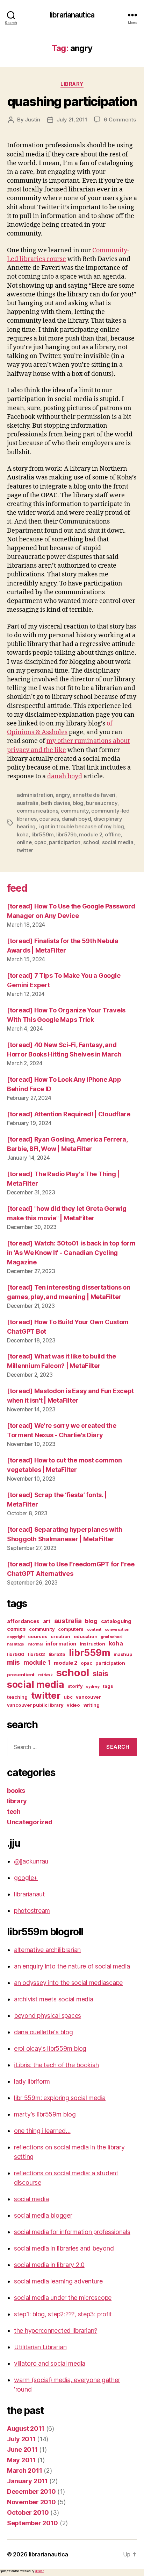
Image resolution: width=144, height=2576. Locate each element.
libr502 (37, 1654)
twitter (25, 850)
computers (71, 1629)
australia (28, 803)
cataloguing (116, 1621)
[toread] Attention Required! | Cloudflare (69, 1114)
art (47, 1621)
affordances (23, 1621)
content (94, 1630)
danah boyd (65, 776)
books (16, 1791)
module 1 (37, 1662)
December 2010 (31, 2491)
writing (92, 1705)
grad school (111, 1637)
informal (35, 1644)
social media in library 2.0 (49, 2265)
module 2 (91, 834)
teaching (17, 1697)
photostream (32, 1911)
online (24, 842)
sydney (93, 1687)
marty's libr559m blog (45, 2114)
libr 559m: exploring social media (60, 2098)
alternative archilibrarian (47, 1950)
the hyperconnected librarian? (56, 2331)
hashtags (16, 1644)
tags (108, 1686)
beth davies (55, 803)
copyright (16, 1637)
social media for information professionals (72, 2232)
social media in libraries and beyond (64, 2248)
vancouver (88, 1697)
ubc (68, 1697)
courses (49, 819)
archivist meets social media (53, 1999)
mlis (13, 1662)
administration (35, 795)
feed (17, 888)
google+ (26, 1878)
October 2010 (28, 2512)
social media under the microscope (63, 2298)
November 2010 (31, 2502)
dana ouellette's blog (43, 2032)
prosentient (21, 1675)
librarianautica (72, 15)
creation (60, 1636)
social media (118, 842)
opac (40, 842)
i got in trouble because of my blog (81, 826)
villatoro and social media (50, 2363)
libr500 (16, 1654)
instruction (92, 1644)
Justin (32, 120)
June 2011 (22, 2449)
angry (63, 795)
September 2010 (33, 2523)
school (91, 842)
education (86, 1636)
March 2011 (24, 2470)
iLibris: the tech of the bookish (56, 2065)
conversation (117, 1630)
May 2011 (21, 2460)
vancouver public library (35, 1705)
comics (16, 1629)
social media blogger (43, 2215)
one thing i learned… (42, 2131)
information (61, 1644)
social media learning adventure (58, 2281)
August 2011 (26, 2428)
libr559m (43, 834)
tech (14, 1812)
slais (100, 1674)
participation (65, 842)
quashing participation (72, 101)
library (72, 84)
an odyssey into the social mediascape (68, 1983)
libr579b (66, 834)
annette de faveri (94, 795)
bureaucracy (102, 803)
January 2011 (27, 2481)
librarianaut (30, 1894)
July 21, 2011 (72, 120)
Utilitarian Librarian (40, 2347)
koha (23, 834)
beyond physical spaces (48, 2016)
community (75, 811)
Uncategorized (30, 1822)
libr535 (57, 1654)
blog (78, 803)
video (73, 1705)
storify (75, 1686)
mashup (123, 1654)
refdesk (45, 1675)
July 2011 (21, 2439)
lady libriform (32, 2081)
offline (113, 834)
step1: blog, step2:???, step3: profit (63, 2314)
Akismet (39, 2571)
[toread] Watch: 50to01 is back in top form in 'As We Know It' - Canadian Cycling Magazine (71, 1253)
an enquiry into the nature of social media (72, 1966)
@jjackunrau (31, 1861)
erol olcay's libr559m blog (50, 2048)
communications (37, 811)
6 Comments (120, 120)
